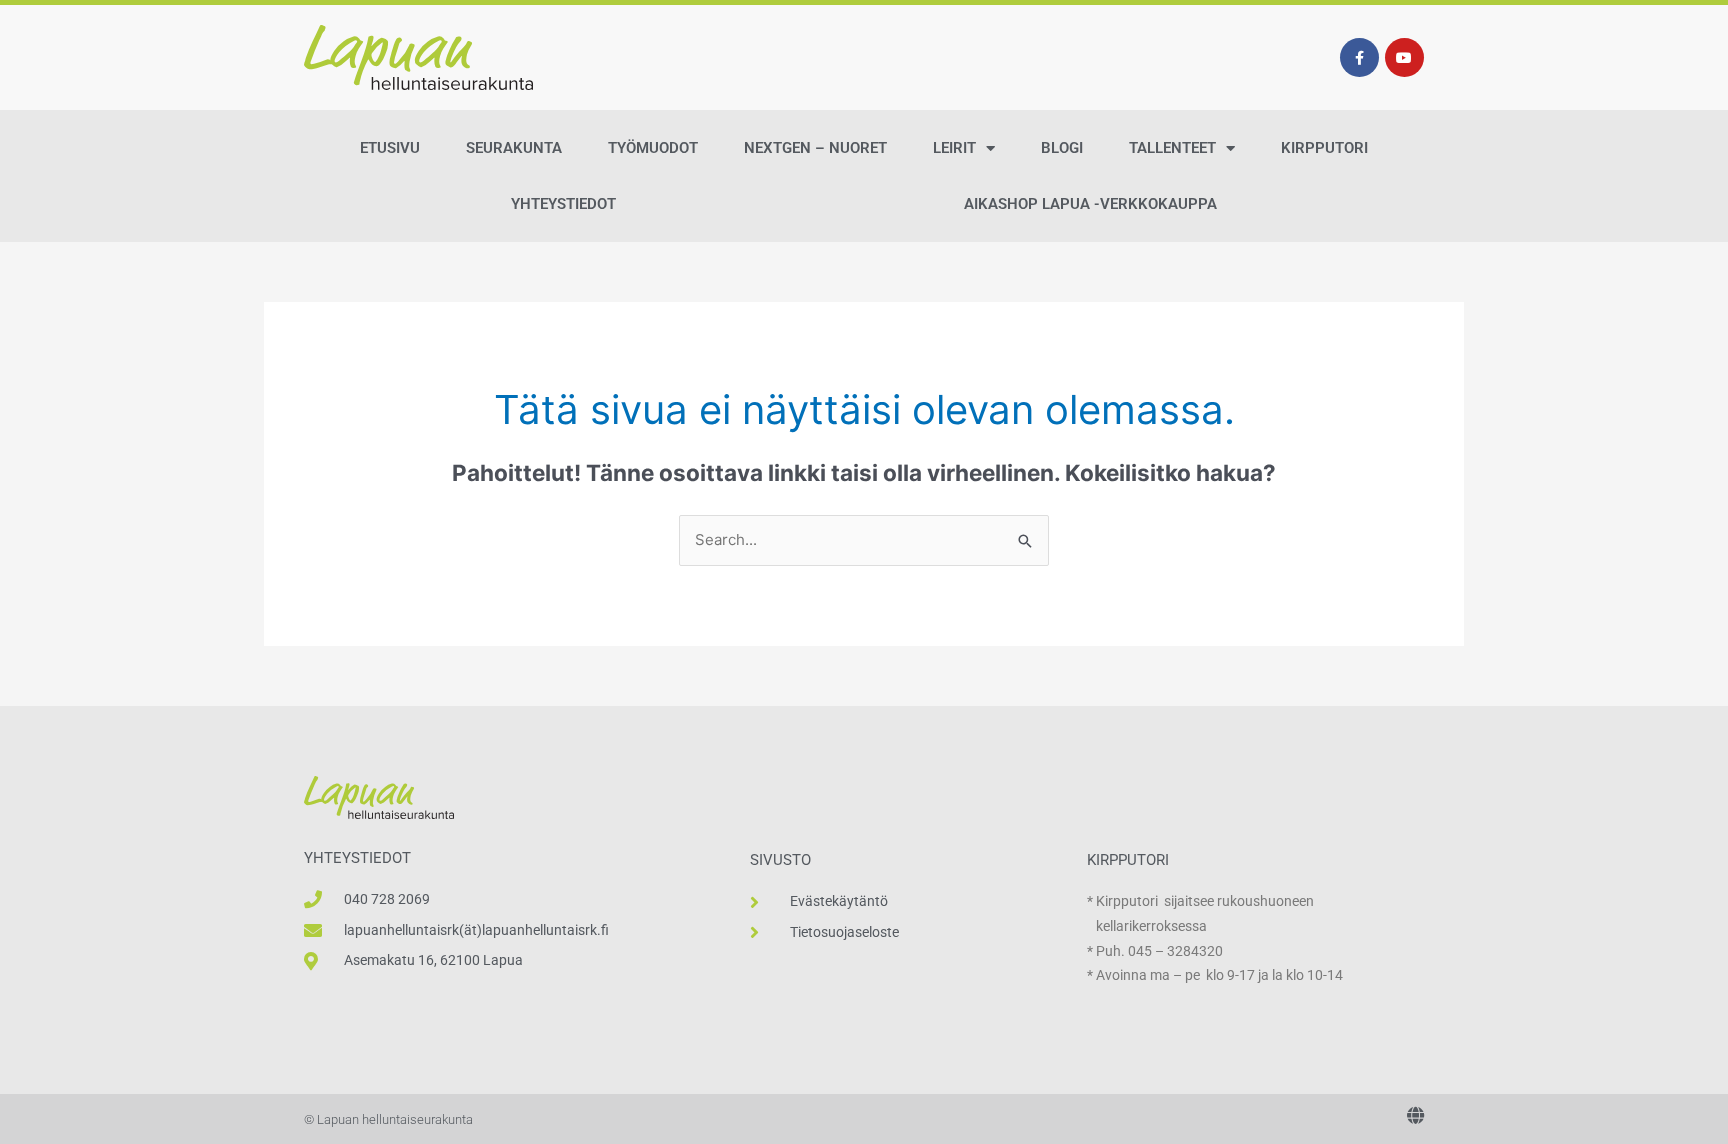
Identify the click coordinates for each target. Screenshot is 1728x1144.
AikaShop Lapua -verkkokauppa (1090, 204)
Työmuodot (653, 148)
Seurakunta (514, 148)
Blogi (1062, 148)
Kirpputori (1324, 148)
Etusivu (390, 148)
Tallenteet (1172, 148)
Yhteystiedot (563, 204)
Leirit (954, 148)
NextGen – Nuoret (815, 148)
